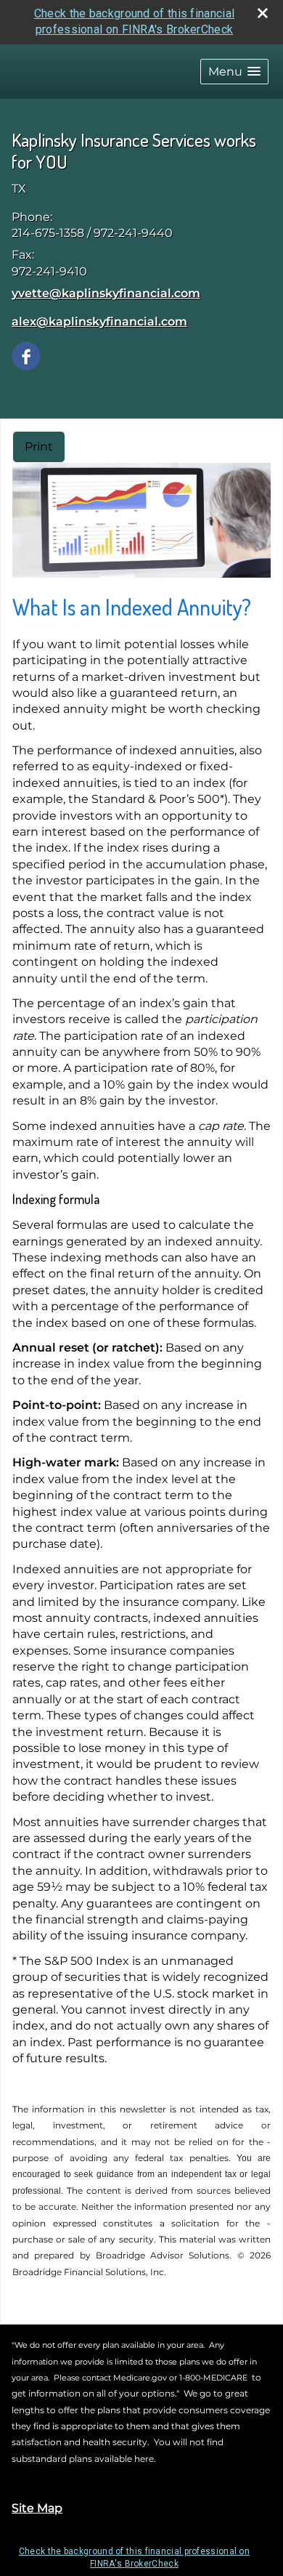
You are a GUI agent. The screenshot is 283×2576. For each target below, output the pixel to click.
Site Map (37, 2508)
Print (39, 447)
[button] (234, 72)
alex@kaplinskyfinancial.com (99, 322)
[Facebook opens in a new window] (26, 355)
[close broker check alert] (263, 13)
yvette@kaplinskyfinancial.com (106, 293)
